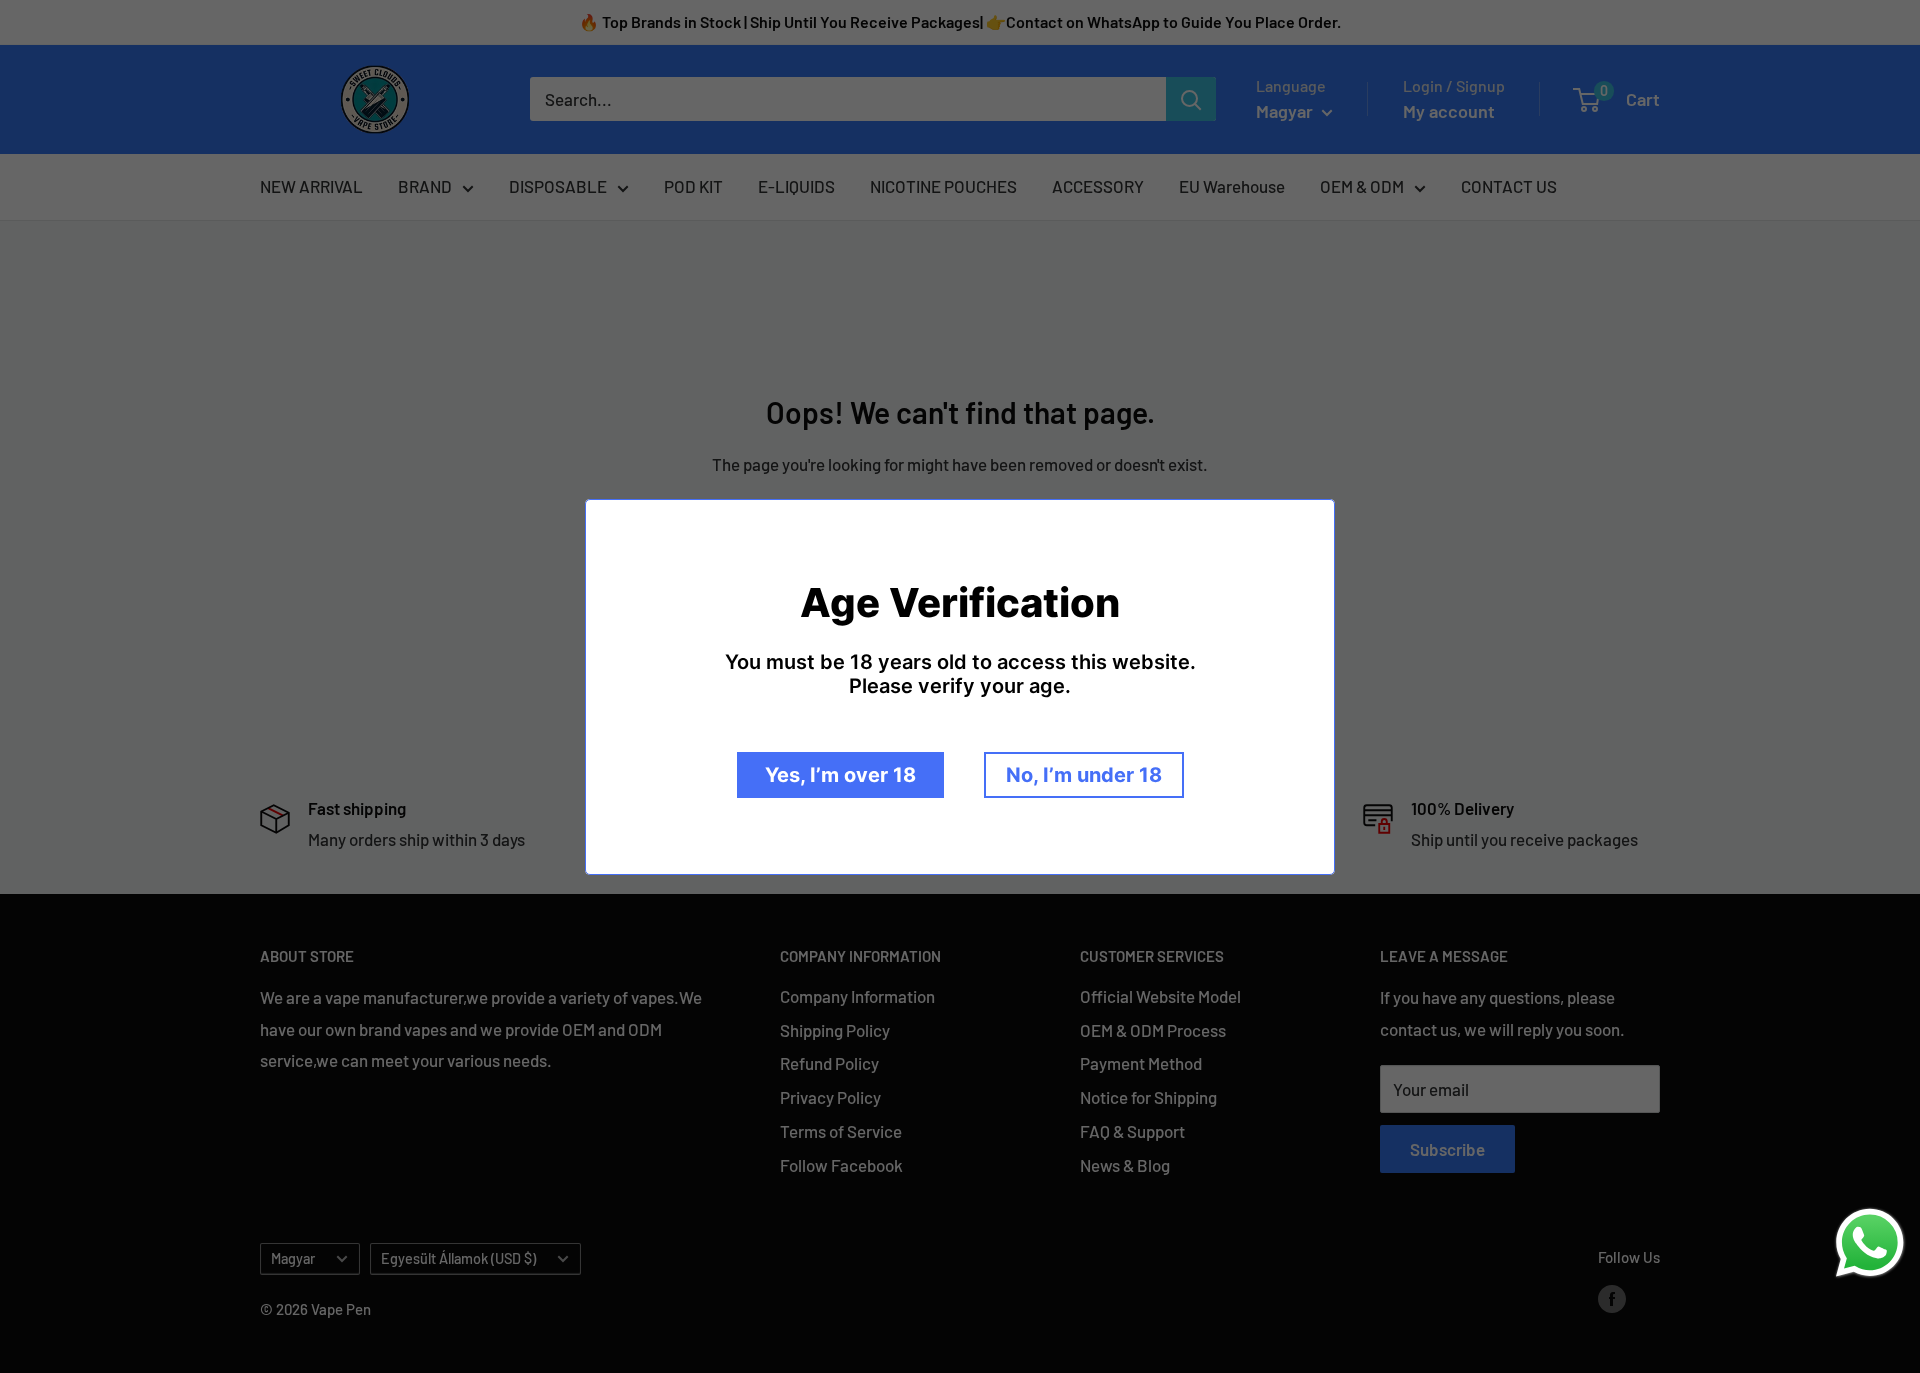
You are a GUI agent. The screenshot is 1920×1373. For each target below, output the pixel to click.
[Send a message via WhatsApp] (1870, 1243)
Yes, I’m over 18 (840, 775)
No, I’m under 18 (1084, 775)
